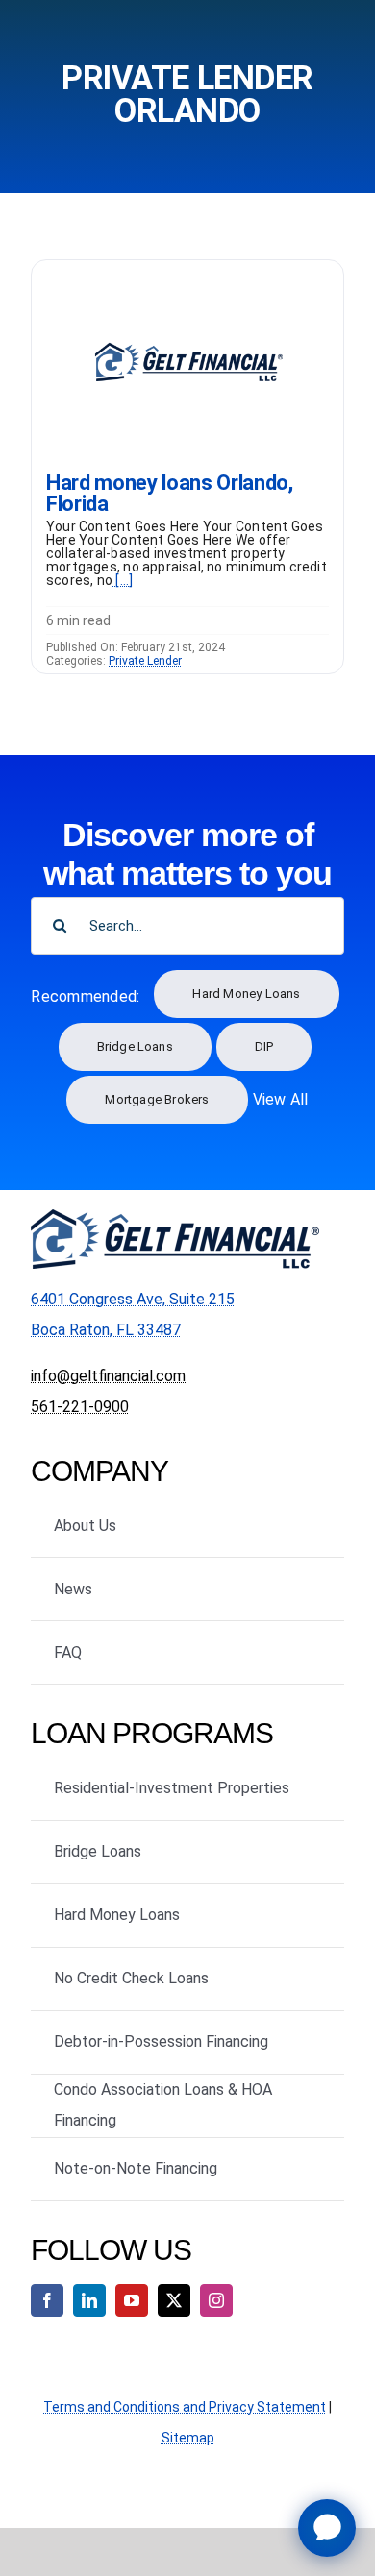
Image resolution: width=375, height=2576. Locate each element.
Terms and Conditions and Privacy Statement (185, 2407)
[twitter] (174, 2300)
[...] (123, 580)
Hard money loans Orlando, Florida (170, 493)
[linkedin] (89, 2300)
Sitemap (188, 2438)
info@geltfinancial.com (108, 1376)
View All (281, 1099)
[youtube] (132, 2300)
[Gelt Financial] (187, 267)
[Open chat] (327, 2528)
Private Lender (145, 661)
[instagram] (216, 2300)
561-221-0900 (80, 1407)
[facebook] (47, 2300)
